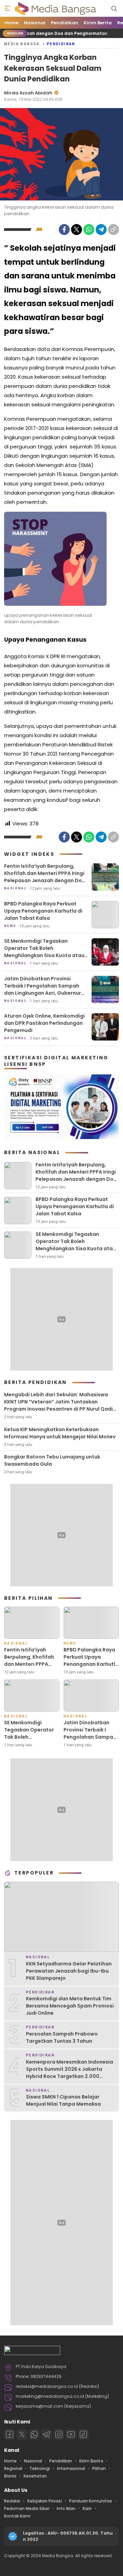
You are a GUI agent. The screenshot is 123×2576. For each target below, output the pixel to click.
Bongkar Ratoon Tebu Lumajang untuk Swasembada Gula (52, 1460)
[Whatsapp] (34, 2434)
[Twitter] (77, 230)
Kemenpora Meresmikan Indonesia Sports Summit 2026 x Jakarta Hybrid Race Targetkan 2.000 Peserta (70, 2073)
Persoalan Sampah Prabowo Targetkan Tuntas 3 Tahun (62, 2037)
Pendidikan (61, 44)
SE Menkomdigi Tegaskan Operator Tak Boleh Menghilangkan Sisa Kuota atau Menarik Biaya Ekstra (44, 952)
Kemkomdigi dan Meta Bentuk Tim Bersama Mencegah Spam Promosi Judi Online (70, 2006)
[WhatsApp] (89, 230)
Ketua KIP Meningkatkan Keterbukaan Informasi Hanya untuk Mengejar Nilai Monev (60, 1433)
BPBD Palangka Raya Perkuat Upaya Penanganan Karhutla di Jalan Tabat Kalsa (43, 911)
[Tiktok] (83, 2434)
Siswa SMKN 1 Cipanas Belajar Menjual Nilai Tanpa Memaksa (63, 2100)
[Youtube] (71, 2434)
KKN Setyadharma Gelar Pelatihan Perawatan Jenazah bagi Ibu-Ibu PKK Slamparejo (69, 1971)
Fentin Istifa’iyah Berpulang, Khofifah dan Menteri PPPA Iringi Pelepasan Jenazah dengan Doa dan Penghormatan (45, 877)
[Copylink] (113, 230)
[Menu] (8, 9)
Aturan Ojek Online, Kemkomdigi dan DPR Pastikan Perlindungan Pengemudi (44, 1023)
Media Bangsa (22, 44)
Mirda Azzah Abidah (28, 93)
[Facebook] (64, 230)
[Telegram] (101, 230)
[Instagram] (59, 2434)
